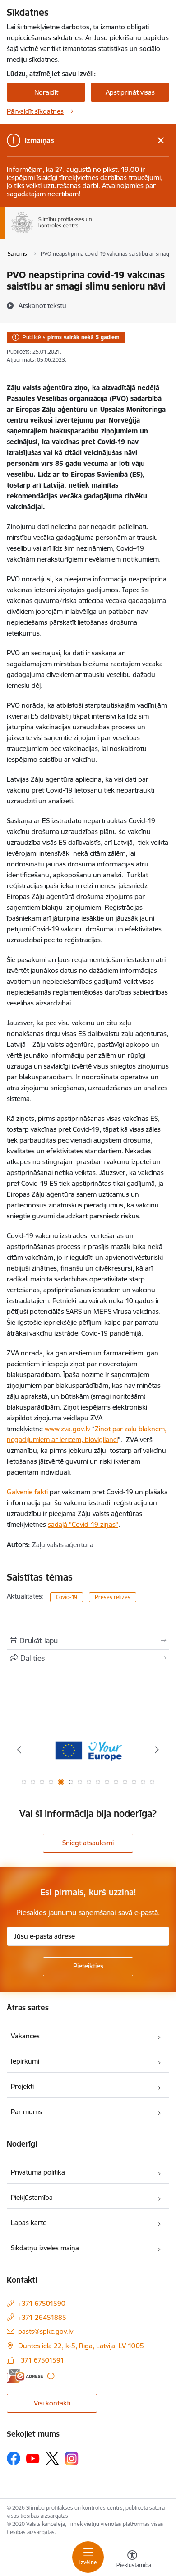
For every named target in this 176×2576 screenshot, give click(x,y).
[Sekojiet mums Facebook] (14, 2458)
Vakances (25, 2036)
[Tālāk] (157, 1750)
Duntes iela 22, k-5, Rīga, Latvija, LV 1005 (81, 2346)
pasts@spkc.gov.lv (46, 2331)
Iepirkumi (25, 2061)
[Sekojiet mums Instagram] (72, 2458)
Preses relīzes (113, 1597)
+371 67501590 (42, 2303)
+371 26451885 (42, 2317)
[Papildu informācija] (51, 2376)
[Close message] (161, 141)
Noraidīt (46, 92)
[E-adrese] (25, 2376)
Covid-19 (67, 1597)
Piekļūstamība (32, 2197)
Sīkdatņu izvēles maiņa (45, 2248)
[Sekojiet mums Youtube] (33, 2458)
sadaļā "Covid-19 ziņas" (83, 1524)
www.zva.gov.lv (67, 1429)
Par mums (26, 2112)
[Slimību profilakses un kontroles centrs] (92, 233)
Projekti (22, 2086)
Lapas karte (29, 2223)
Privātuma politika (38, 2172)
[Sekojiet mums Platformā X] (52, 2458)
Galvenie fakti (27, 1492)
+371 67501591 (41, 2360)
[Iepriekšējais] (19, 1750)
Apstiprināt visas (130, 92)
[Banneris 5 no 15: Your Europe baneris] (88, 1750)
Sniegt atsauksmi (88, 1843)
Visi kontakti (52, 2403)
